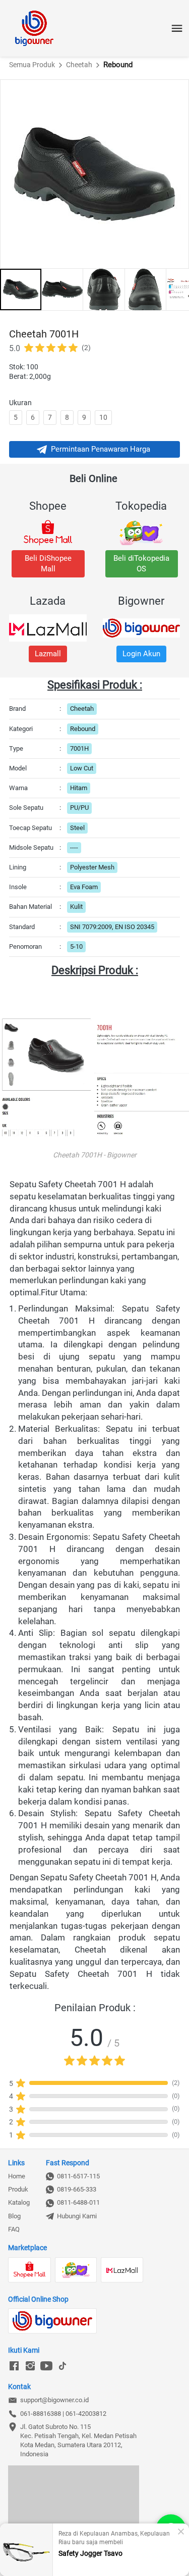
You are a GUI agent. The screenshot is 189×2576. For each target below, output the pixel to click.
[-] (14, 2366)
